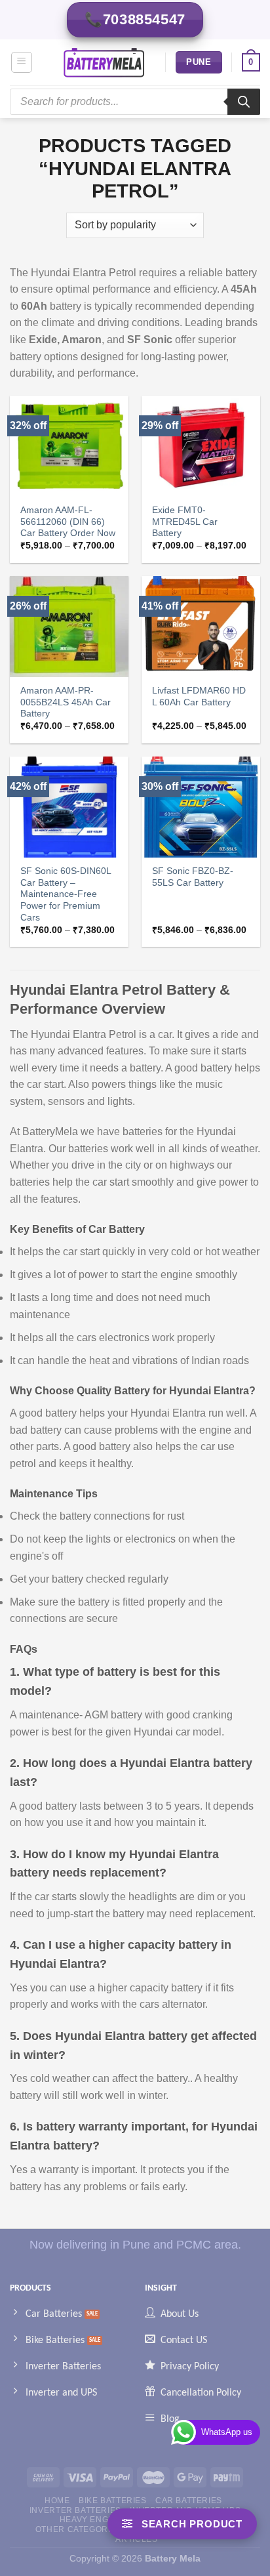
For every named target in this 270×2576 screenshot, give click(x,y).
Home (57, 2501)
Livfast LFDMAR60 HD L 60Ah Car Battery (199, 696)
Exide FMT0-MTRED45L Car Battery (185, 522)
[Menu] (22, 62)
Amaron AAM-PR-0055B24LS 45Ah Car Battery (66, 702)
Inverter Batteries (75, 2510)
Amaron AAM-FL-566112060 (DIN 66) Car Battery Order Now (68, 522)
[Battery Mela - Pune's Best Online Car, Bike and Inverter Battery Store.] (104, 62)
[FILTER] (182, 2524)
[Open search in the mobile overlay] (135, 102)
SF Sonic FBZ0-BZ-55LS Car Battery (193, 877)
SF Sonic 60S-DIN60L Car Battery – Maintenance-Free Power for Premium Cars (66, 894)
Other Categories (79, 2529)
